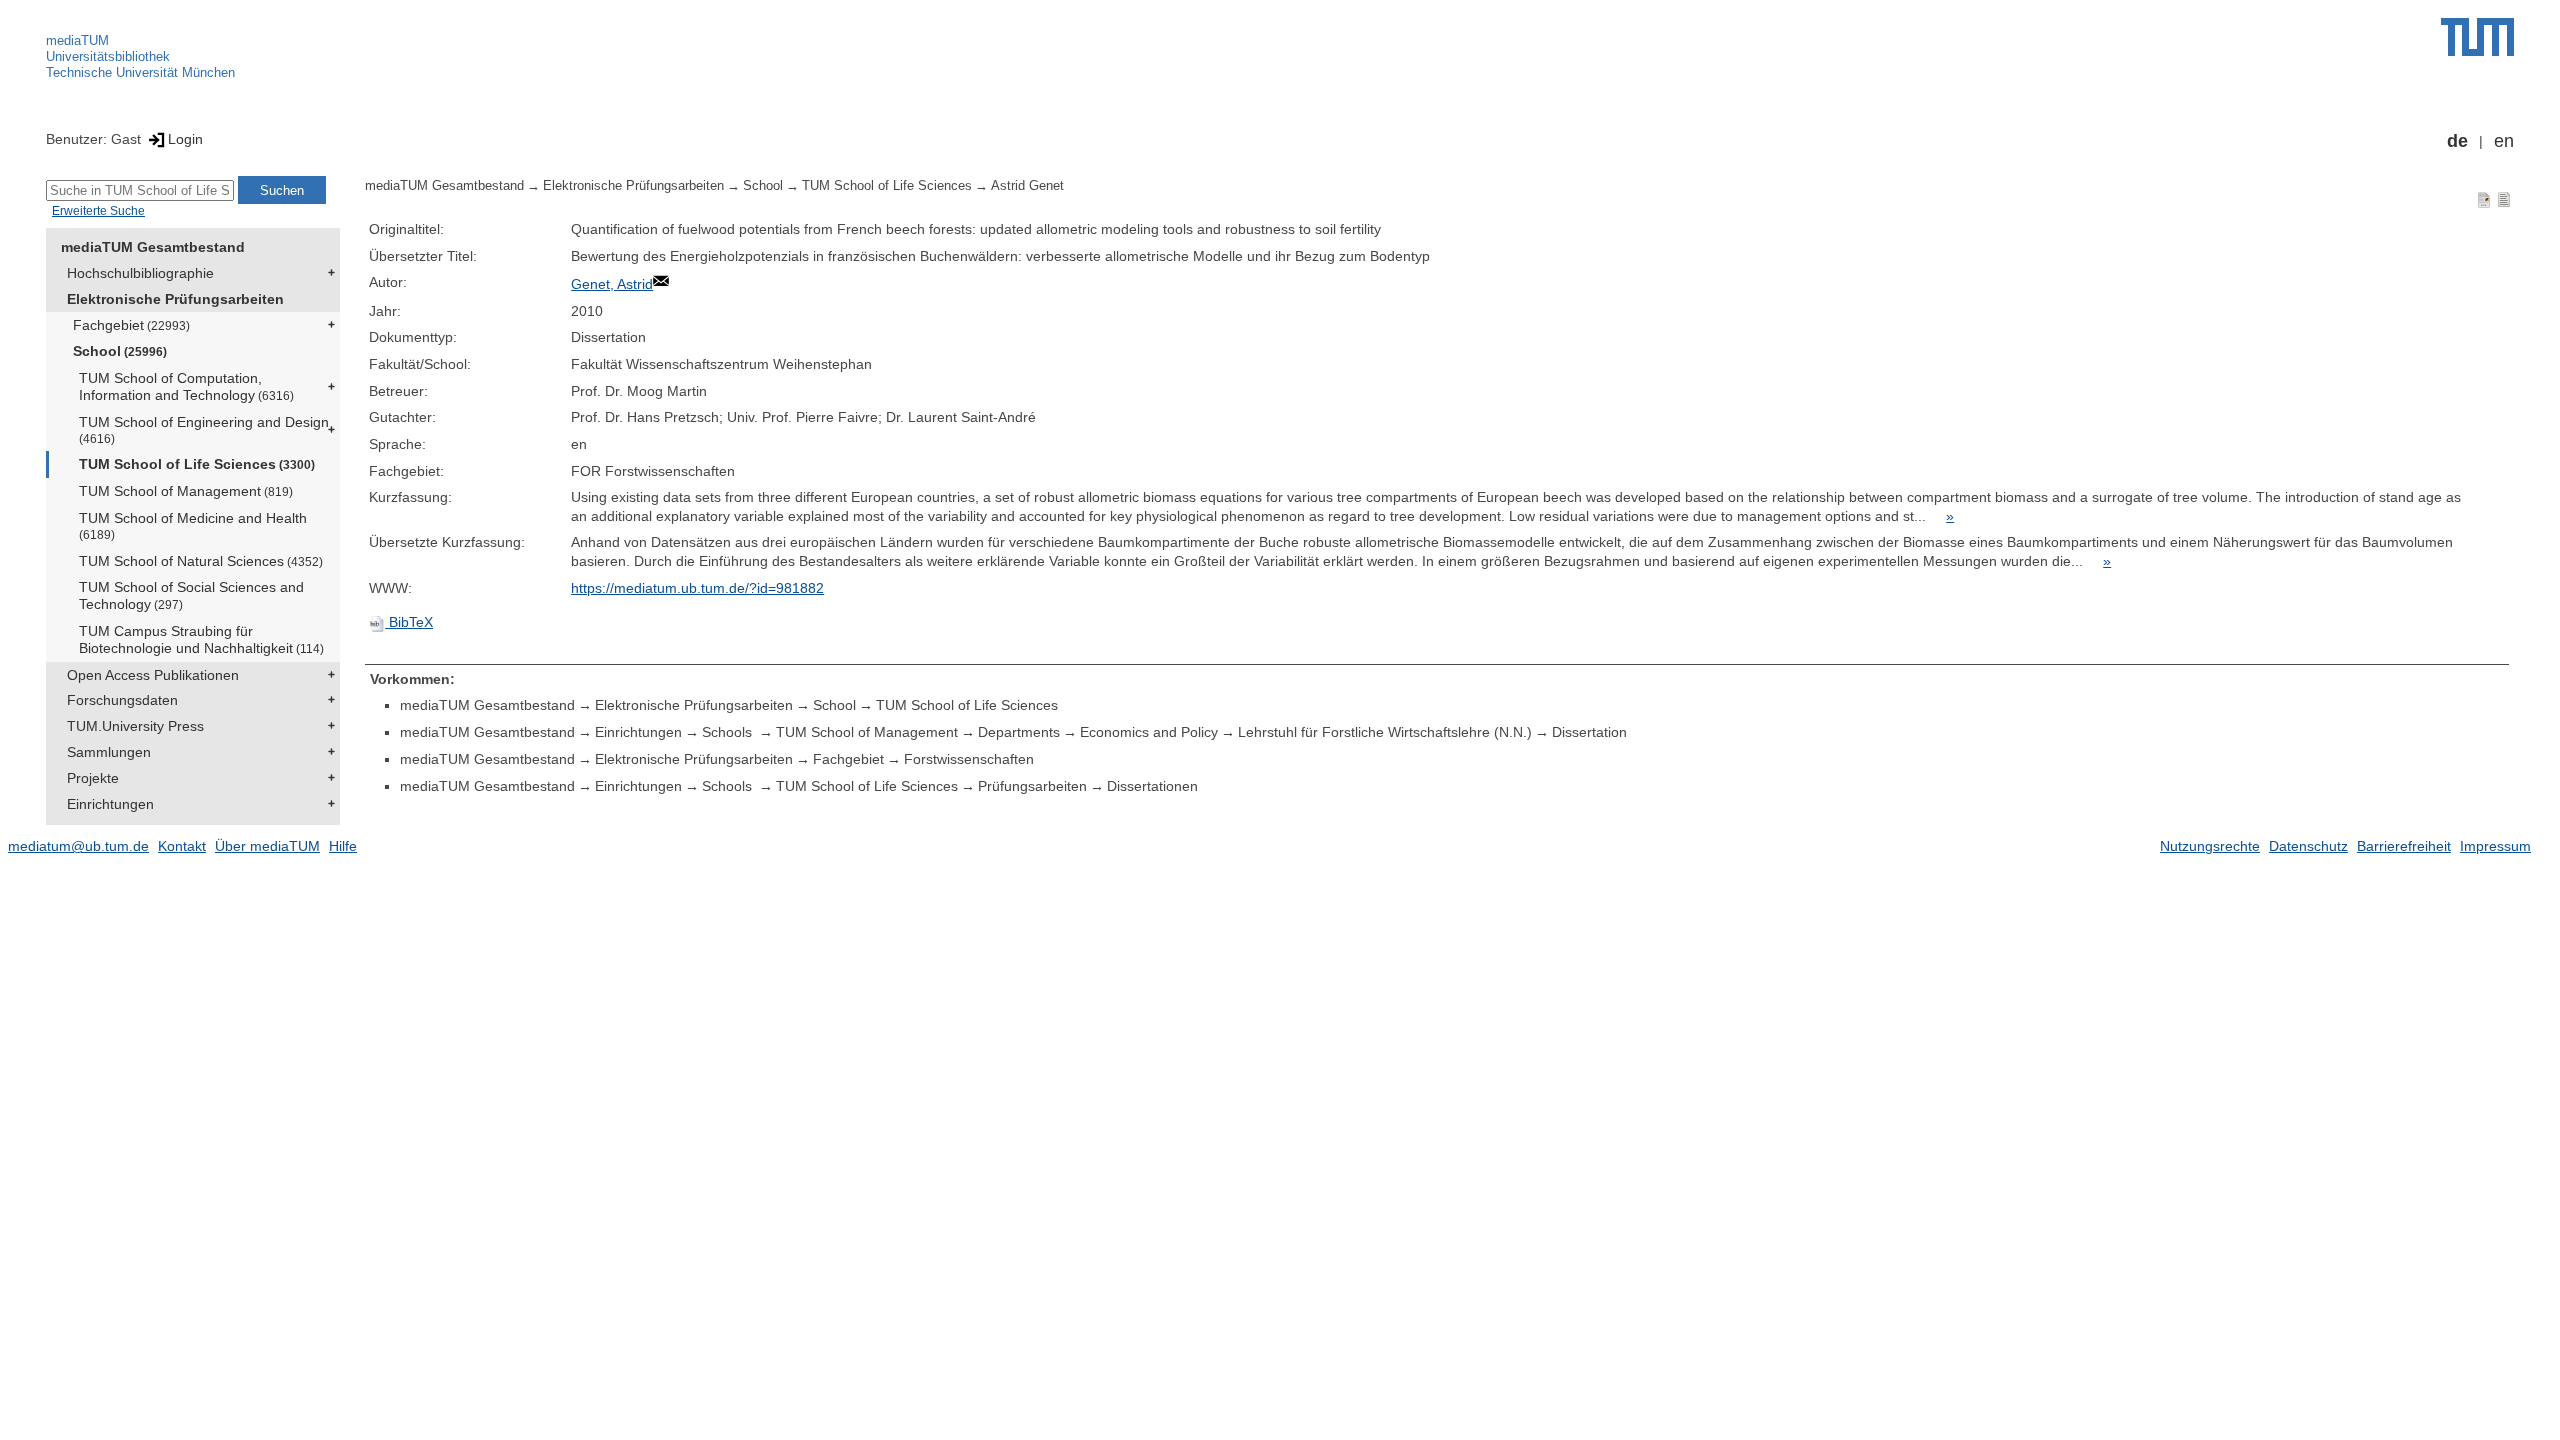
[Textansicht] (2504, 199)
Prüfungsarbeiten (1032, 786)
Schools (729, 732)
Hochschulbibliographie (140, 273)
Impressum (2495, 846)
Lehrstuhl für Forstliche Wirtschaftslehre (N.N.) (1385, 732)
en (2504, 141)
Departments (1019, 732)
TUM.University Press (135, 726)
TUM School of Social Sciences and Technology (191, 595)
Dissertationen (1152, 786)
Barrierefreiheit (2404, 846)
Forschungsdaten (122, 700)
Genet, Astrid (612, 284)
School (120, 351)
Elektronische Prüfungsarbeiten (175, 299)
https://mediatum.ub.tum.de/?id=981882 (697, 588)
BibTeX (409, 622)
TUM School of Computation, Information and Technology (186, 386)
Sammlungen (109, 752)
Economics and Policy (1149, 732)
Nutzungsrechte (2210, 846)
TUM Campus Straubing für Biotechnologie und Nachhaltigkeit (201, 639)
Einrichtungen (110, 804)
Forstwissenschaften (969, 759)
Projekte (93, 778)
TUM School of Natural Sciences (201, 561)
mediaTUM (77, 40)
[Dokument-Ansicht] (2484, 199)
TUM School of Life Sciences (197, 464)
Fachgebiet (131, 325)
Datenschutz (2308, 846)
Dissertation (1589, 732)
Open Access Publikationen (153, 675)
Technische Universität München (140, 72)
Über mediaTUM (267, 846)
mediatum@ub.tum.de (78, 846)
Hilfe (343, 846)
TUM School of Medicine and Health (193, 525)
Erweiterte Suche (98, 211)
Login (185, 139)
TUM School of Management (186, 491)
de (2457, 141)
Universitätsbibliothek (108, 56)
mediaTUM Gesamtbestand (153, 247)
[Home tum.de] (2477, 37)
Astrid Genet (1027, 186)
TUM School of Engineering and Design (204, 429)
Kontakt (182, 846)
